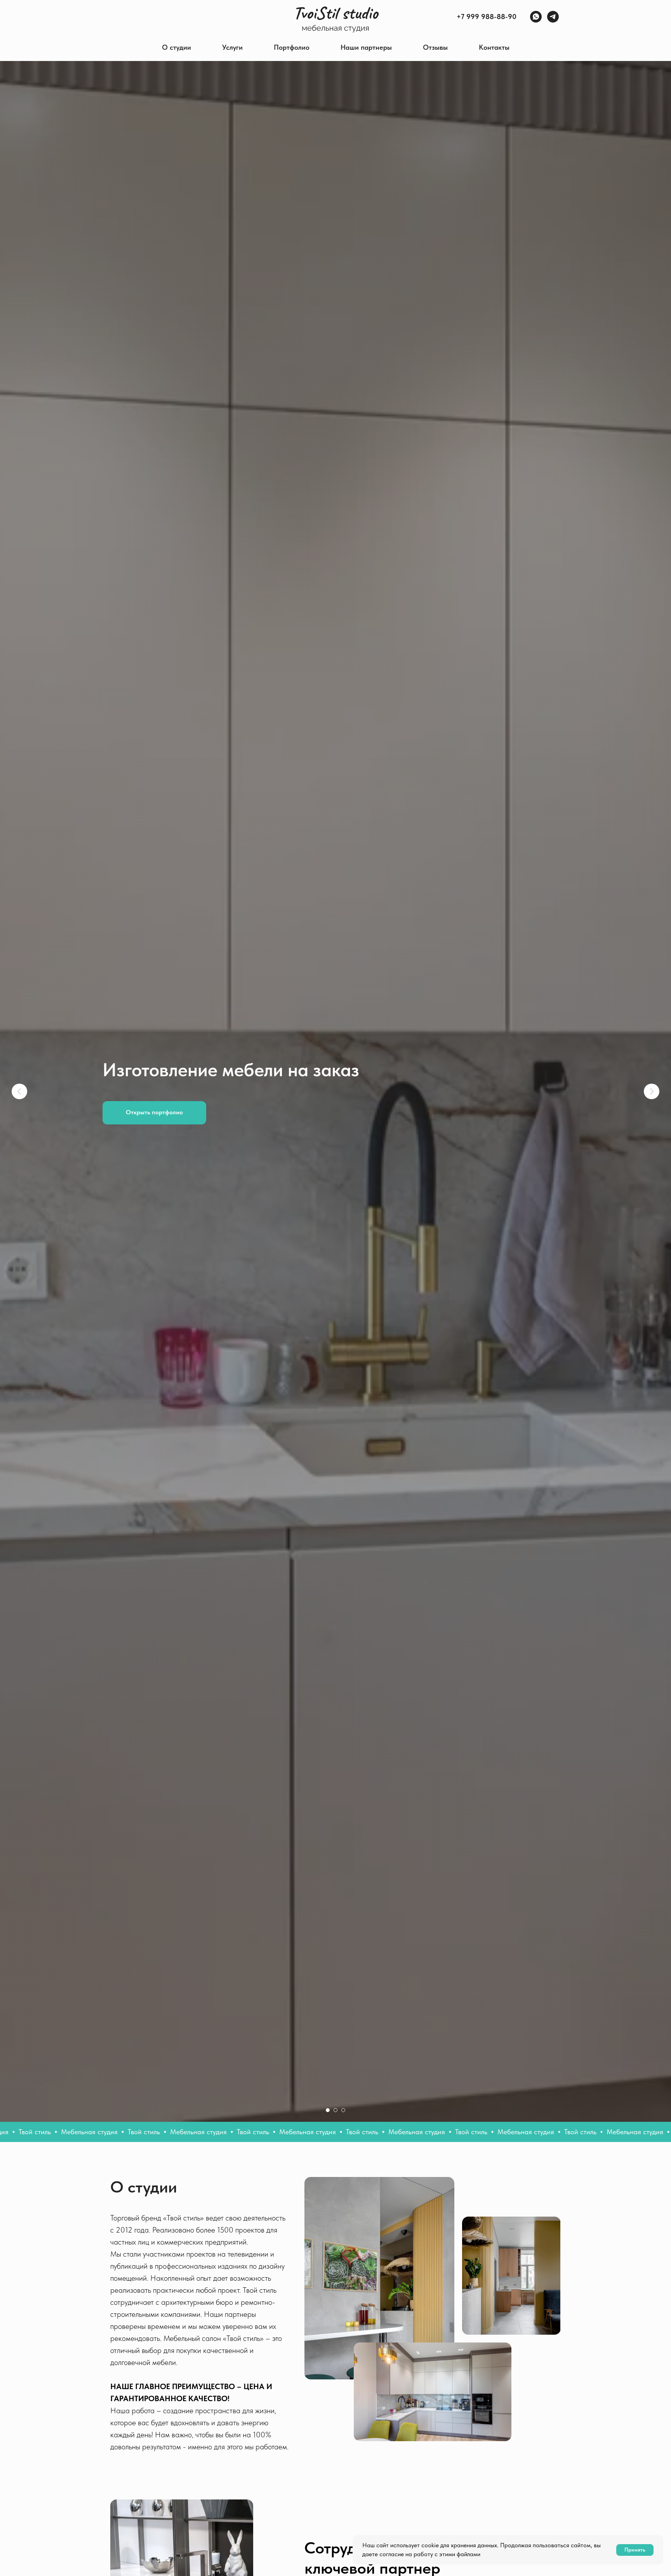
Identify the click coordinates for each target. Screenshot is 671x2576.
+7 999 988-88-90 (487, 17)
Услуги (232, 47)
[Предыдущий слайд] (19, 1091)
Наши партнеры (366, 47)
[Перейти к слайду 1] (328, 2110)
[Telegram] (553, 17)
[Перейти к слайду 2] (335, 2110)
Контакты (494, 47)
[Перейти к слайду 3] (343, 2110)
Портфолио (292, 47)
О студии (176, 47)
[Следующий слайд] (652, 1091)
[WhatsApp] (536, 17)
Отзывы (435, 47)
